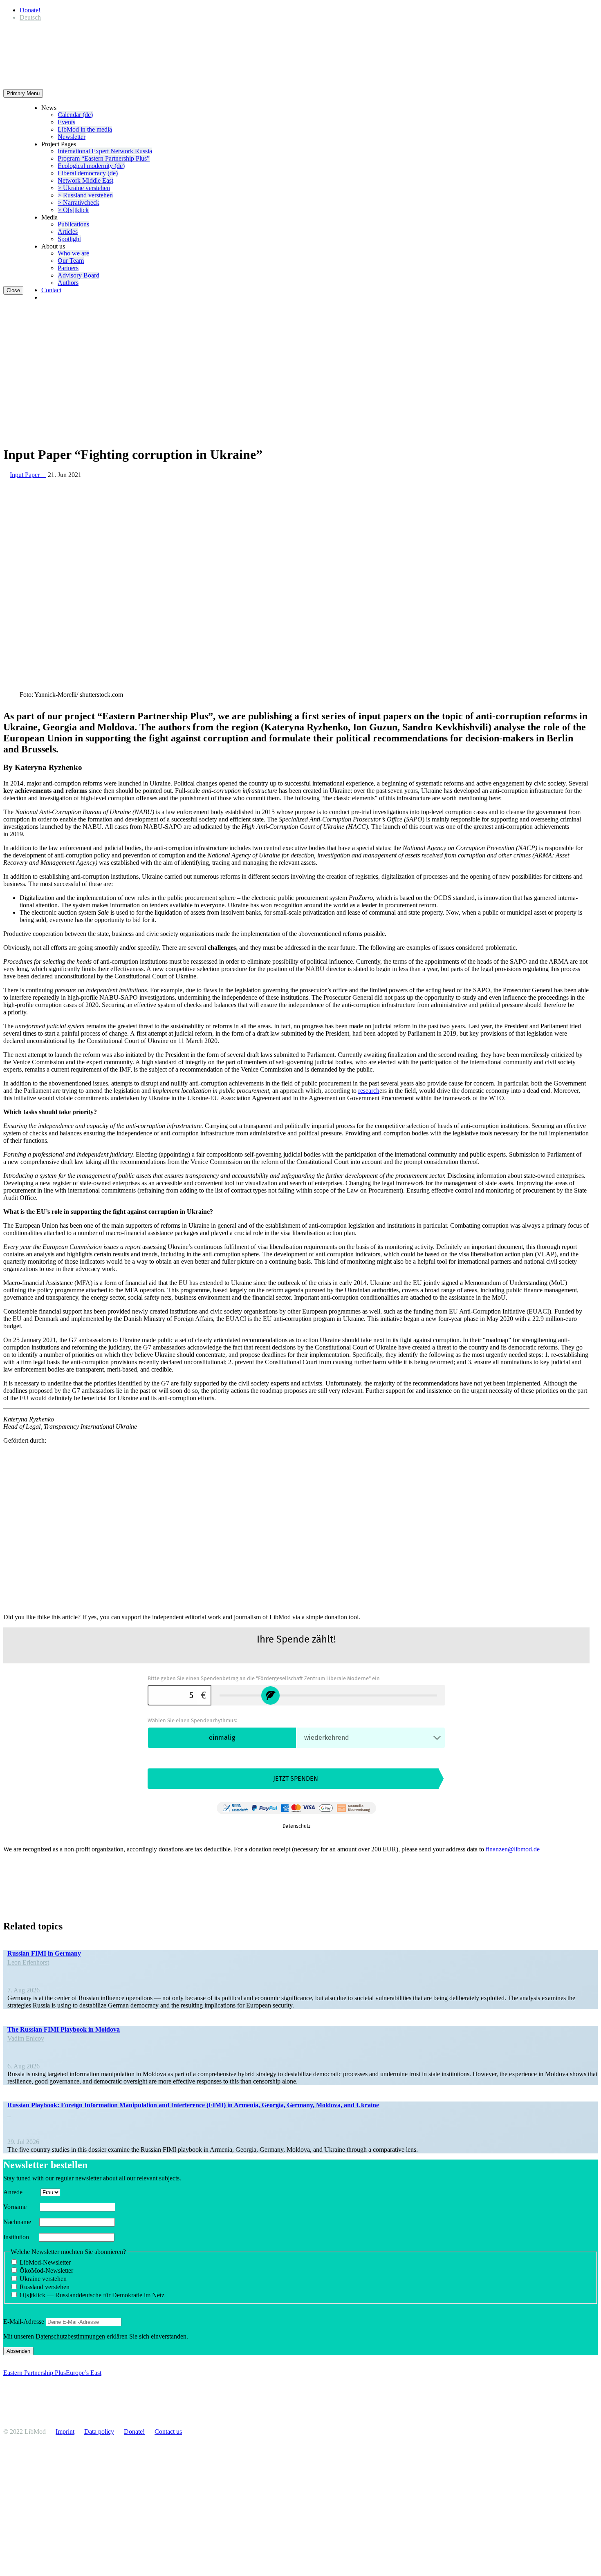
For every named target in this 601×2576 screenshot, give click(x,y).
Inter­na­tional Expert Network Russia (105, 151)
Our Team (71, 261)
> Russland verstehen (85, 195)
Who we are (73, 253)
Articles (68, 232)
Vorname (21, 2207)
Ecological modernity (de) (91, 166)
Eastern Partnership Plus (35, 2373)
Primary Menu (23, 93)
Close (13, 290)
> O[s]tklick (73, 210)
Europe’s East (84, 2373)
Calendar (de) (75, 115)
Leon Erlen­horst (28, 1962)
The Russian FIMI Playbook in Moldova (64, 2029)
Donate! (30, 10)
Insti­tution (20, 2237)
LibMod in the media (85, 129)
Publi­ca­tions (73, 224)
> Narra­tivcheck (78, 203)
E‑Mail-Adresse (24, 2322)
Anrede (21, 2192)
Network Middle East (85, 180)
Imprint (65, 2432)
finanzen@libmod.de (513, 1849)
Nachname (20, 2222)
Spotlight (69, 239)
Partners (68, 268)
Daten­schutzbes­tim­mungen (70, 2336)
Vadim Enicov (26, 2038)
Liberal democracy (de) (88, 173)
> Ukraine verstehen (84, 188)
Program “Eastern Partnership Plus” (104, 158)
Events (66, 122)
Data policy (99, 2432)
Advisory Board (78, 275)
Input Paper (28, 475)
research (369, 1091)
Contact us (168, 2432)
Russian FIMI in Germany (44, 1953)
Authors (68, 283)
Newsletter (72, 137)
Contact (51, 290)
